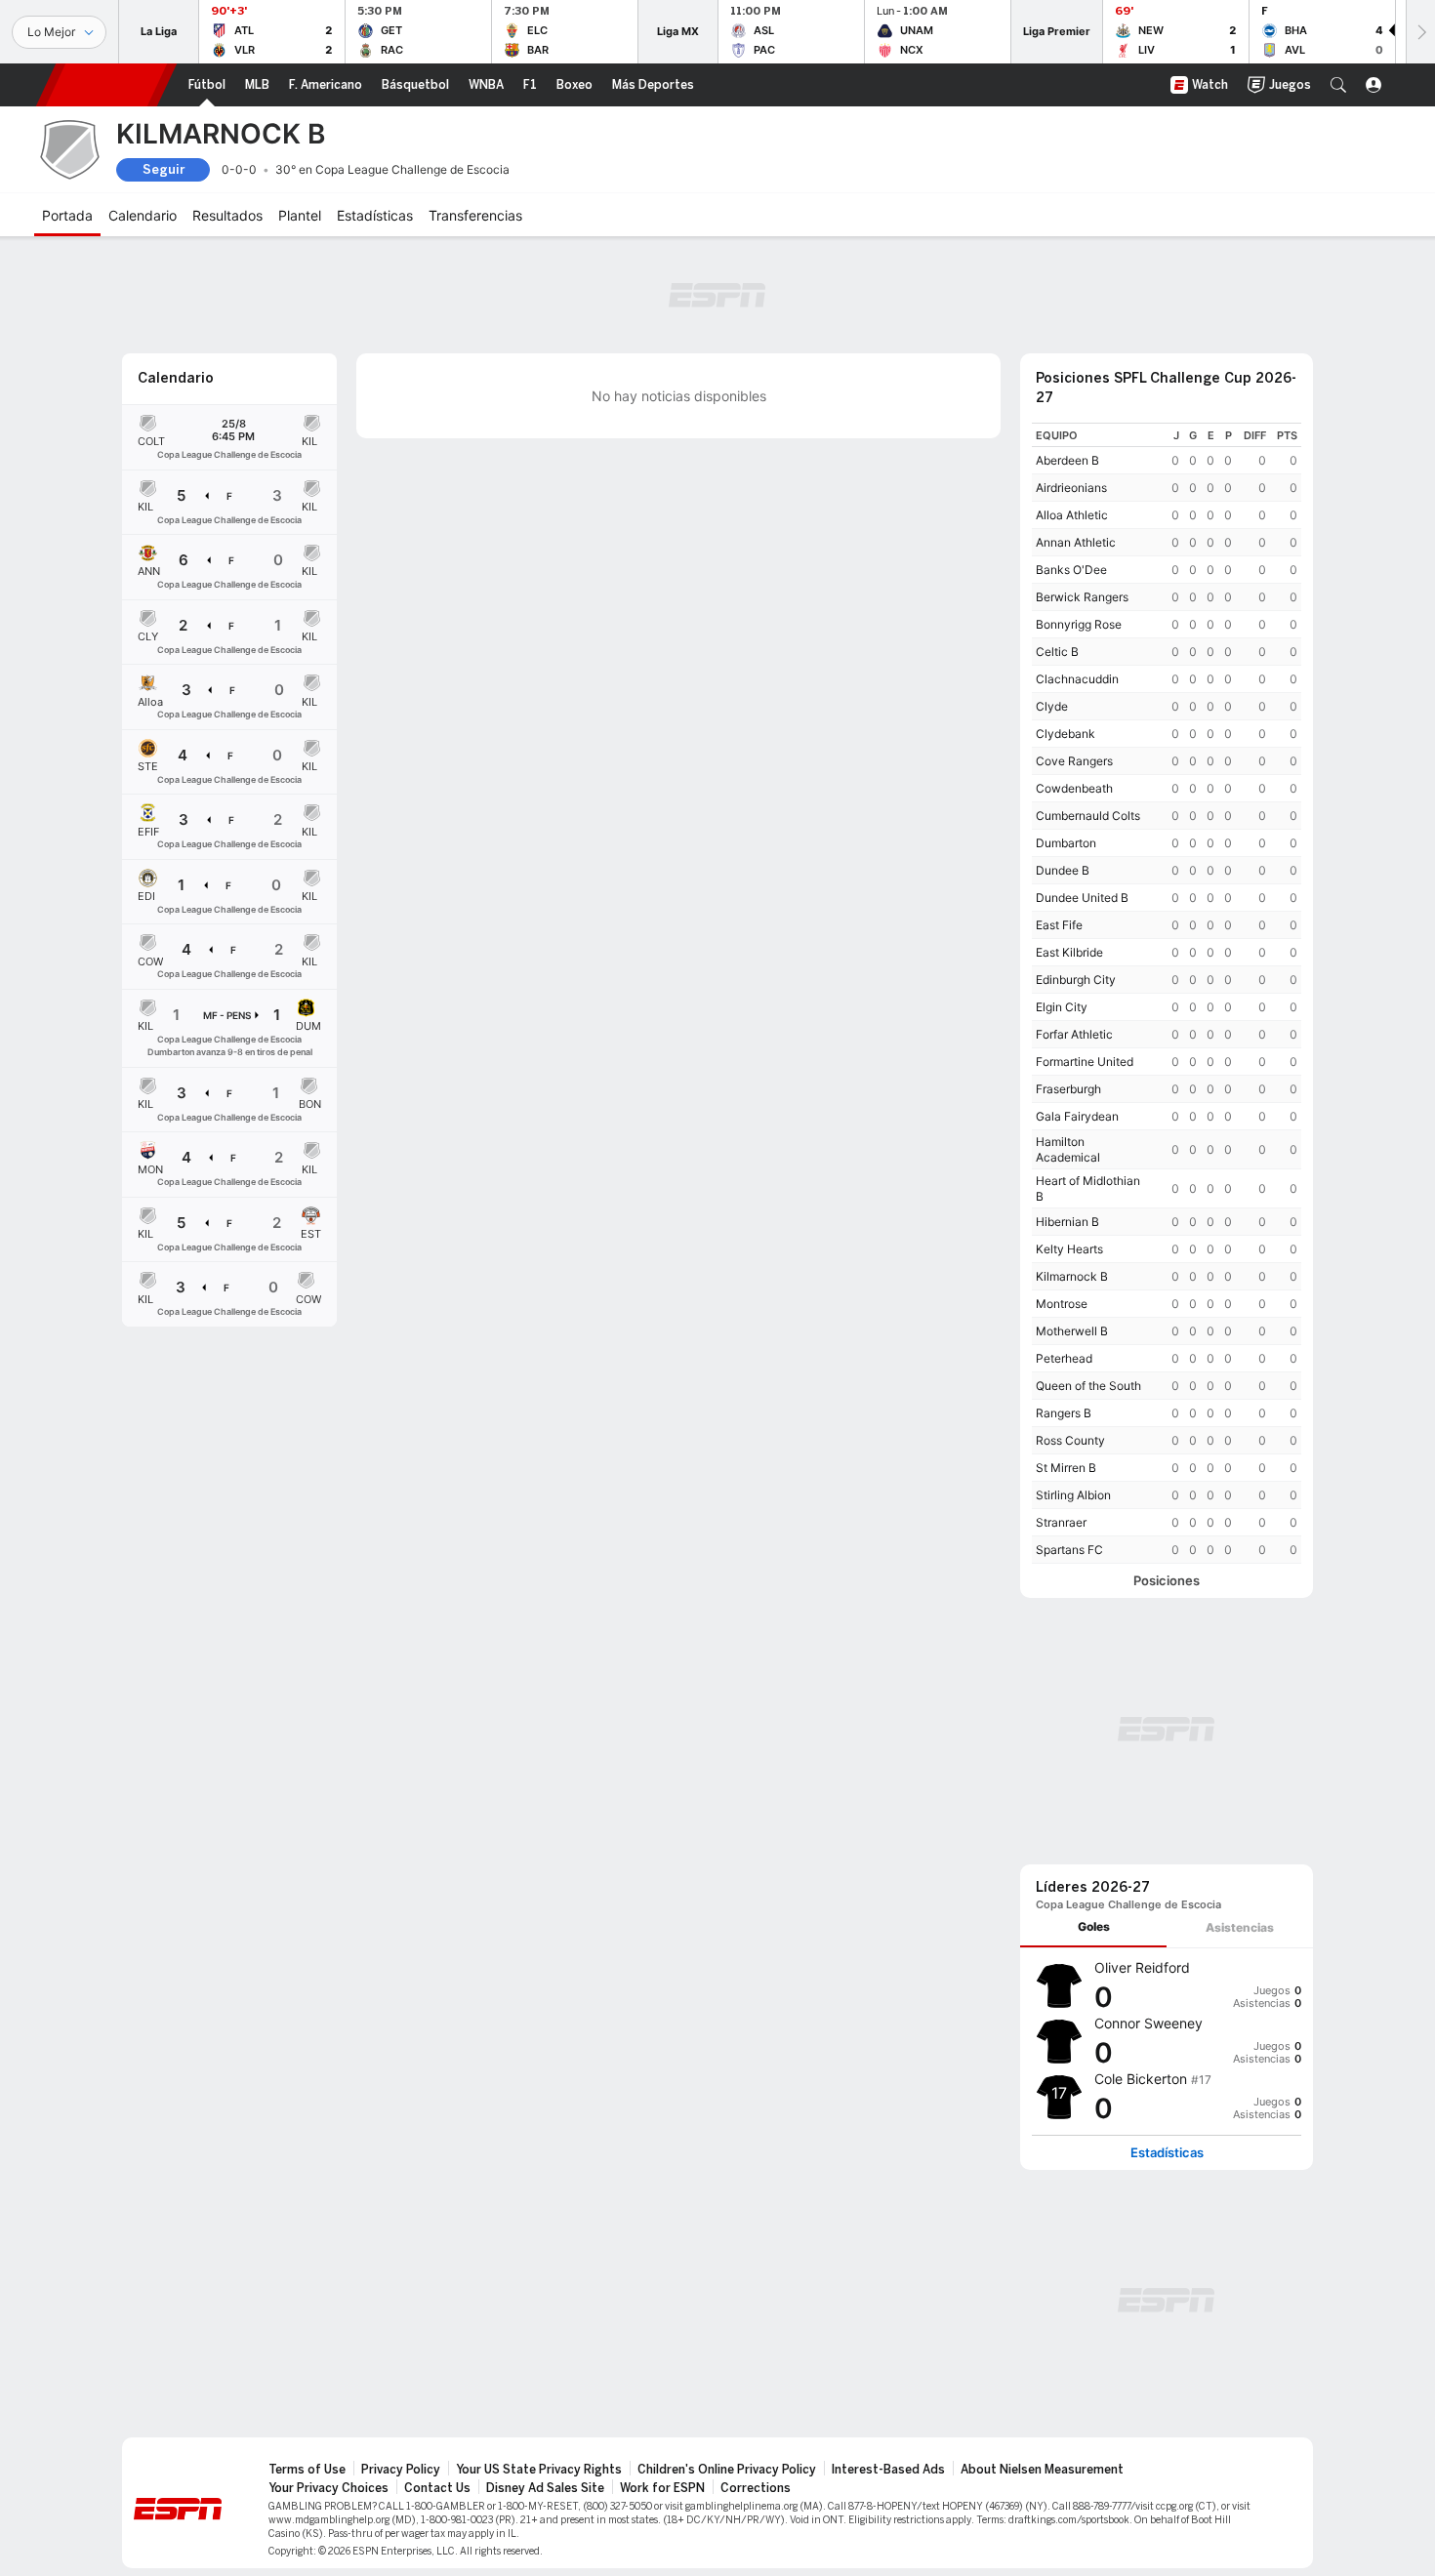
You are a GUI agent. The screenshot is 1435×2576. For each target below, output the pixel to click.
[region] (1167, 993)
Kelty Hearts (1069, 1249)
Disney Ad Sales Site (545, 2488)
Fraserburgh (1068, 1089)
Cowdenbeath (1074, 788)
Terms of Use (307, 2470)
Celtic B (1057, 652)
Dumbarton (1066, 843)
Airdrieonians (1071, 488)
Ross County (1070, 1440)
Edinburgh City (1076, 980)
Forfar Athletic (1074, 1034)
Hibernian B (1067, 1222)
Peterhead (1064, 1358)
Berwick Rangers (1082, 597)
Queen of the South (1088, 1386)
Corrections (756, 2488)
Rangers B (1064, 1413)
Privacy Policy (401, 2470)
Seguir (164, 169)
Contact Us (437, 2488)
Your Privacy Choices (328, 2488)
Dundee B (1063, 870)
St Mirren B (1066, 1468)
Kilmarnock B (1072, 1276)
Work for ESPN (662, 2488)
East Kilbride (1069, 952)
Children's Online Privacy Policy (727, 2470)
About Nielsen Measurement (1042, 2470)
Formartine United (1085, 1062)
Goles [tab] (1094, 1926)
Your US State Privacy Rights (539, 2470)
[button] (1338, 85)
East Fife (1059, 925)
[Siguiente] (1420, 32)
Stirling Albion (1073, 1495)
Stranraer (1061, 1522)
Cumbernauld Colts (1088, 816)
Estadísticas (1167, 2153)
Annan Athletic (1076, 542)
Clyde (1052, 706)
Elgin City (1062, 1007)
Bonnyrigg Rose (1079, 624)
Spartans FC (1069, 1550)
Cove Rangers (1074, 761)
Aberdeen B (1067, 460)
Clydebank (1066, 734)
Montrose (1062, 1304)
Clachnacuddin (1077, 679)
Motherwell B (1072, 1331)
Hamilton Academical (1068, 1149)
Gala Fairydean (1077, 1116)
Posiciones (1167, 1581)
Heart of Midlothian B (1088, 1188)
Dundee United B (1082, 898)
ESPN (106, 85)
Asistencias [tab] (1240, 1927)
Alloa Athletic (1072, 515)
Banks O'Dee (1071, 570)
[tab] (1093, 1927)
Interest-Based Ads (888, 2470)
